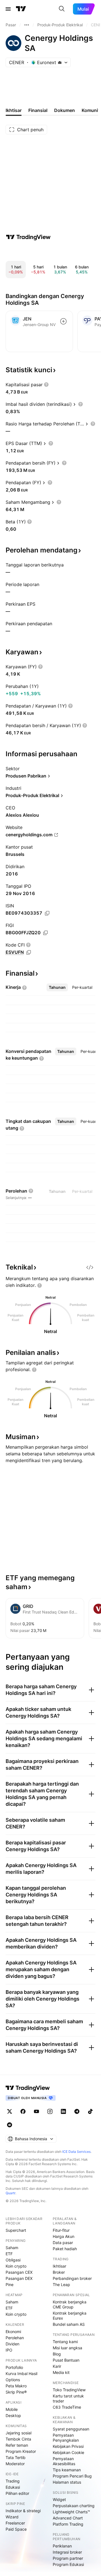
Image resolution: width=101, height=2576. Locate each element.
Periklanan (62, 2546)
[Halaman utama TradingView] (21, 9)
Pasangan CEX (19, 2272)
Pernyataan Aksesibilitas (64, 2461)
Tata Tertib (16, 2457)
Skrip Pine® (16, 2392)
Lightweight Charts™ (71, 2512)
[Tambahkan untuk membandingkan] (63, 321)
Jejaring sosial (19, 2433)
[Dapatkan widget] (90, 1267)
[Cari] (62, 9)
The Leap (61, 2285)
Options (13, 2380)
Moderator (15, 2464)
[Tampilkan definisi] (46, 385)
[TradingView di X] (10, 2111)
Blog (57, 2354)
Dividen (12, 2344)
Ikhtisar (59, 2266)
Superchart (16, 2230)
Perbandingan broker (72, 2278)
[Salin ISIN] (47, 913)
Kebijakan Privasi (68, 2446)
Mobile (12, 2409)
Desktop (13, 2415)
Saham (12, 2248)
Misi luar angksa (67, 2348)
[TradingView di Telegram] (77, 2111)
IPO (9, 2350)
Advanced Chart (68, 2518)
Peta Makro (16, 2386)
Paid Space (16, 2529)
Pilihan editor (17, 2493)
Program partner (68, 2558)
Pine (10, 2285)
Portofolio (14, 2367)
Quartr (11, 2193)
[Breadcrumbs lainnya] (27, 25)
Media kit (61, 2372)
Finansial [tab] (38, 110)
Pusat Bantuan (66, 2360)
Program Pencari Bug (72, 2476)
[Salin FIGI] (45, 933)
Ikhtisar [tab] (14, 110)
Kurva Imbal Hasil (21, 2374)
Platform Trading (68, 2524)
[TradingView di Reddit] (10, 2125)
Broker (59, 2272)
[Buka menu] (8, 9)
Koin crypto (16, 2266)
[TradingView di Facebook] (23, 2111)
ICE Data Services (76, 2152)
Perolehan (15, 2338)
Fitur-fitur (61, 2230)
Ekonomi (13, 2332)
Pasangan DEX (19, 2278)
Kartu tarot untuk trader (68, 2398)
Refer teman (17, 2445)
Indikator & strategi (23, 2511)
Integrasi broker (67, 2552)
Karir (57, 2366)
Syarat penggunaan (71, 2429)
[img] (60, 62)
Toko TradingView (69, 2390)
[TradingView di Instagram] (50, 2111)
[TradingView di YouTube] (36, 2111)
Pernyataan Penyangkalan (66, 2438)
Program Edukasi (68, 2564)
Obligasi (13, 2260)
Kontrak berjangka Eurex (70, 2316)
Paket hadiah (65, 2249)
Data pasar (63, 2243)
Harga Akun (64, 2236)
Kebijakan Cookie (68, 2452)
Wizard (12, 2517)
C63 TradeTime (67, 2407)
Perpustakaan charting (74, 2506)
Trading (13, 2481)
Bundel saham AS (69, 2324)
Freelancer (15, 2523)
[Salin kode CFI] (29, 952)
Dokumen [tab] (65, 110)
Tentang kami (65, 2342)
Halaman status (67, 2482)
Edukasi (13, 2487)
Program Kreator (21, 2451)
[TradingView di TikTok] (90, 2111)
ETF (9, 2254)
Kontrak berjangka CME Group (70, 2304)
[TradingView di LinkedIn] (63, 2111)
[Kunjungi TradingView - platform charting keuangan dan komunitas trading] (28, 237)
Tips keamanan (67, 2470)
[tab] (57, 987)
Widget (59, 2499)
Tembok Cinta (18, 2439)
